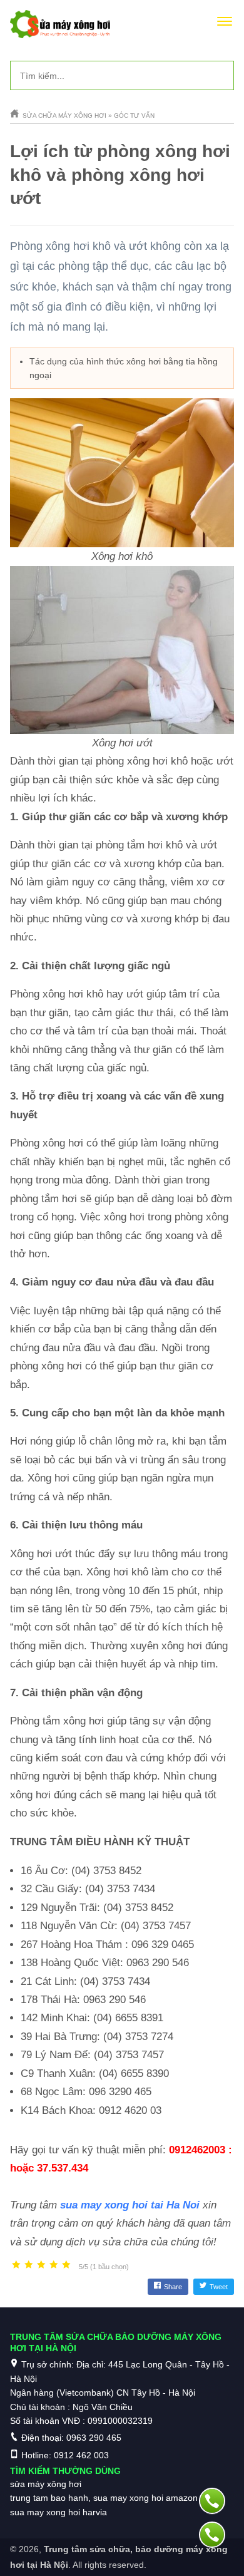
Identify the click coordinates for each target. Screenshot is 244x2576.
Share (173, 2287)
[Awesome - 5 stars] (66, 2265)
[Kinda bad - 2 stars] (29, 2265)
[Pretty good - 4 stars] (54, 2265)
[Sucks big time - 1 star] (16, 2265)
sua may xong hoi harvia (58, 2512)
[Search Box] (220, 75)
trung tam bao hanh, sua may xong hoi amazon (104, 2498)
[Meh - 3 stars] (41, 2265)
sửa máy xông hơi (46, 2484)
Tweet (219, 2287)
